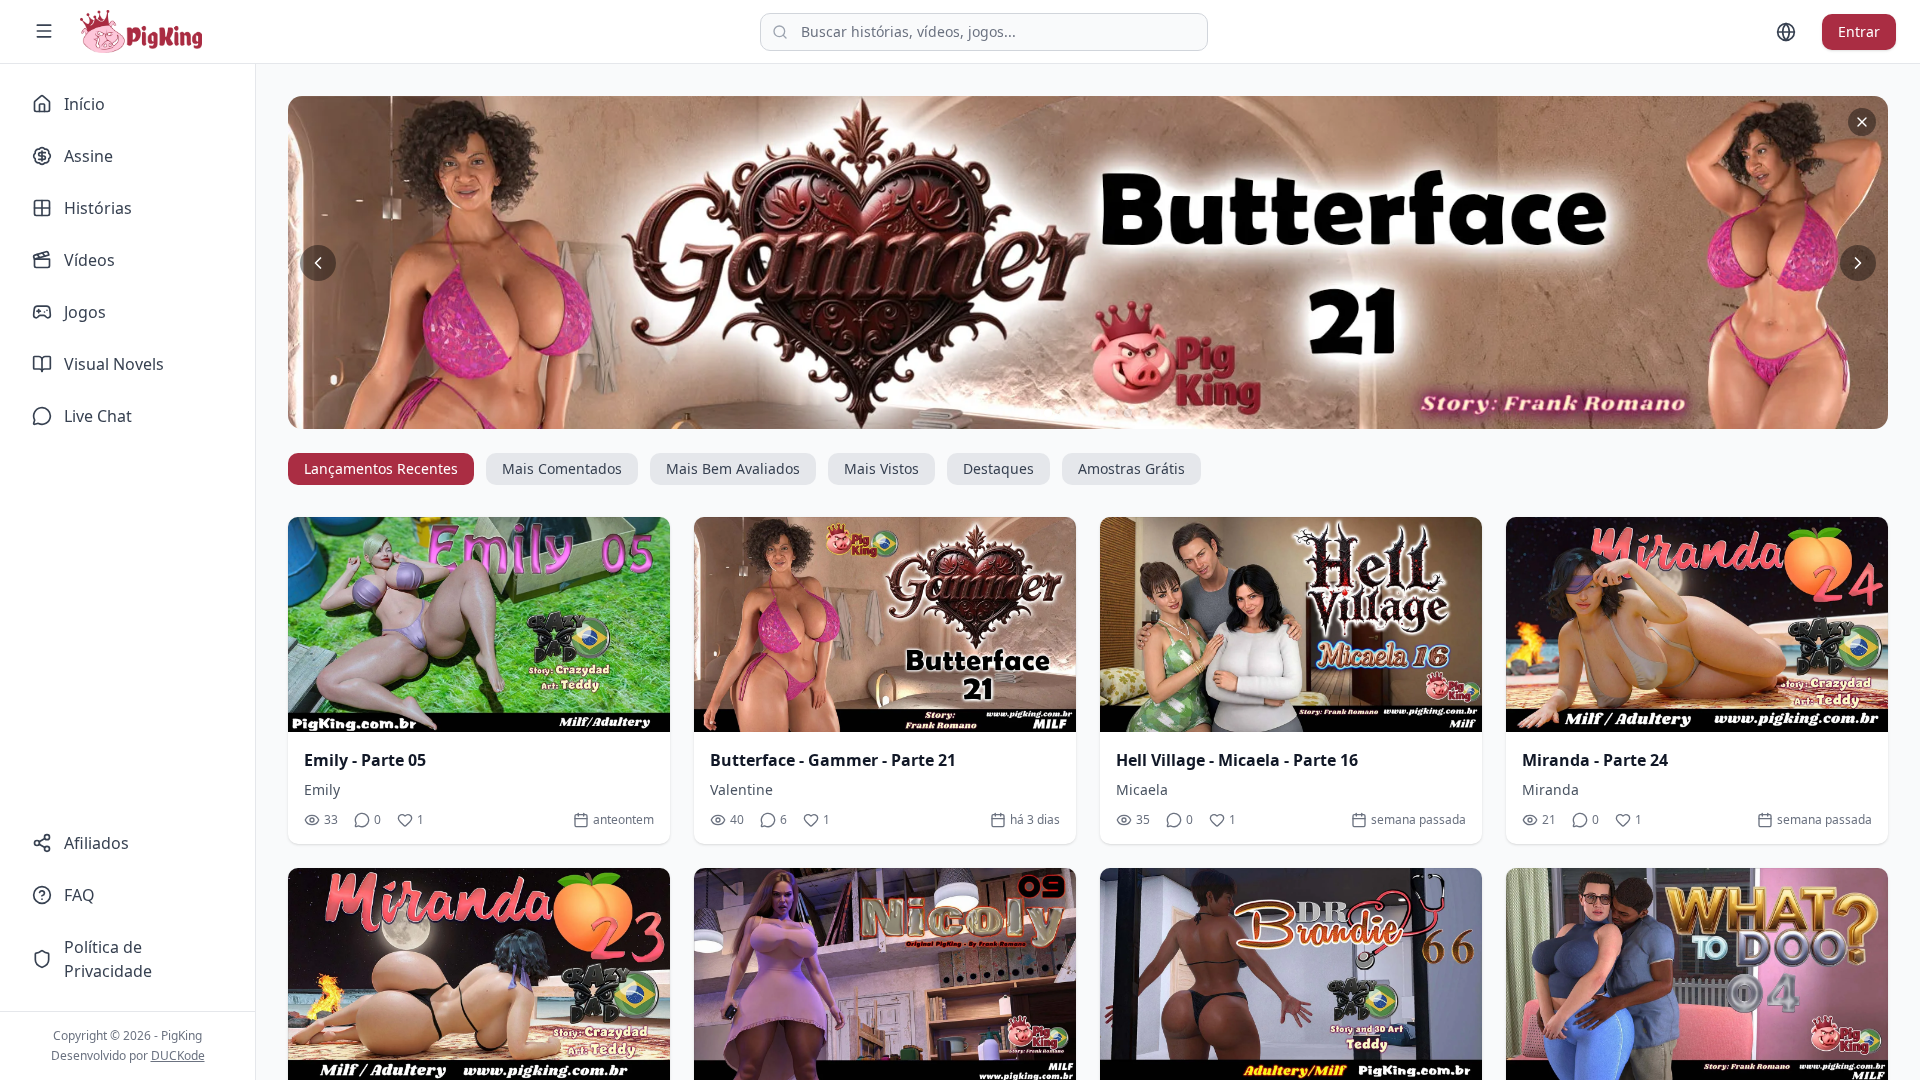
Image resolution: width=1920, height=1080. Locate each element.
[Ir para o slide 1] (1032, 413)
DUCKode (178, 1055)
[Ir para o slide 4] (1080, 413)
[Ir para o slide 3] (1064, 413)
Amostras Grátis (1131, 468)
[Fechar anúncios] (1862, 122)
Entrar (1859, 31)
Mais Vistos (881, 468)
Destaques (998, 468)
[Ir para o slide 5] (1096, 413)
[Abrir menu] (44, 31)
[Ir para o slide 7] (1128, 413)
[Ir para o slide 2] (1048, 413)
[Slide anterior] (318, 263)
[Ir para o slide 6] (1112, 413)
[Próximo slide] (1858, 263)
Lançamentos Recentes (381, 468)
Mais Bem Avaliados (733, 468)
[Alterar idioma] (1786, 32)
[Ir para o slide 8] (1144, 413)
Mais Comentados (562, 468)
